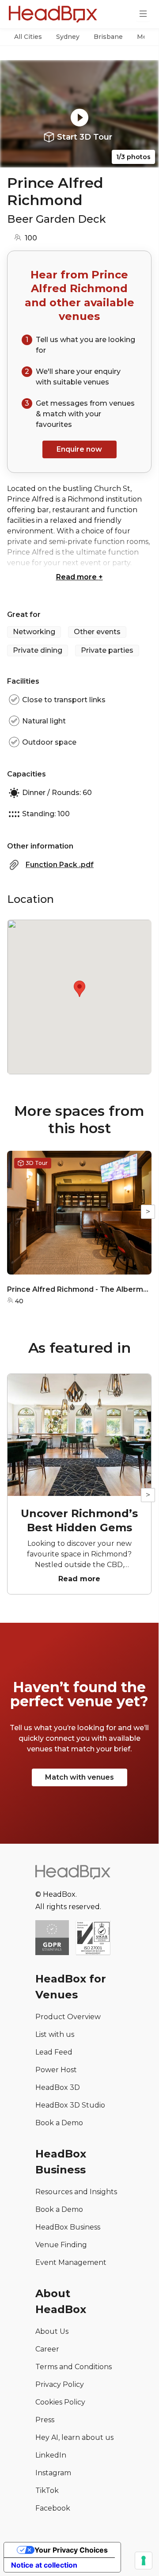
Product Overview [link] (68, 2017)
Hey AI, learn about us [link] (74, 2437)
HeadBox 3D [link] (58, 2087)
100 (31, 238)
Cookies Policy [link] (60, 2402)
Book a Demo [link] (59, 2123)
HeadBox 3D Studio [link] (70, 2105)
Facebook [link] (53, 2508)
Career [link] (47, 2349)
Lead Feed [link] (54, 2052)
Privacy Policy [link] (60, 2384)
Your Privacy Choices (71, 2550)
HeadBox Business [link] (68, 2227)
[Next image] (144, 114)
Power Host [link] (56, 2070)
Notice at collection (44, 2565)
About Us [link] (52, 2331)
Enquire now (79, 449)
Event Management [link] (71, 2262)
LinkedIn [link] (51, 2455)
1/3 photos (133, 157)
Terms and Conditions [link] (74, 2367)
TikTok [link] (47, 2490)
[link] (93, 1939)
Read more (79, 577)
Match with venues (79, 1777)
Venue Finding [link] (61, 2245)
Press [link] (45, 2420)
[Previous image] (15, 114)
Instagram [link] (53, 2473)
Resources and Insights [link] (76, 2192)
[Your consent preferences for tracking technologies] (144, 2561)
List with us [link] (55, 2034)
